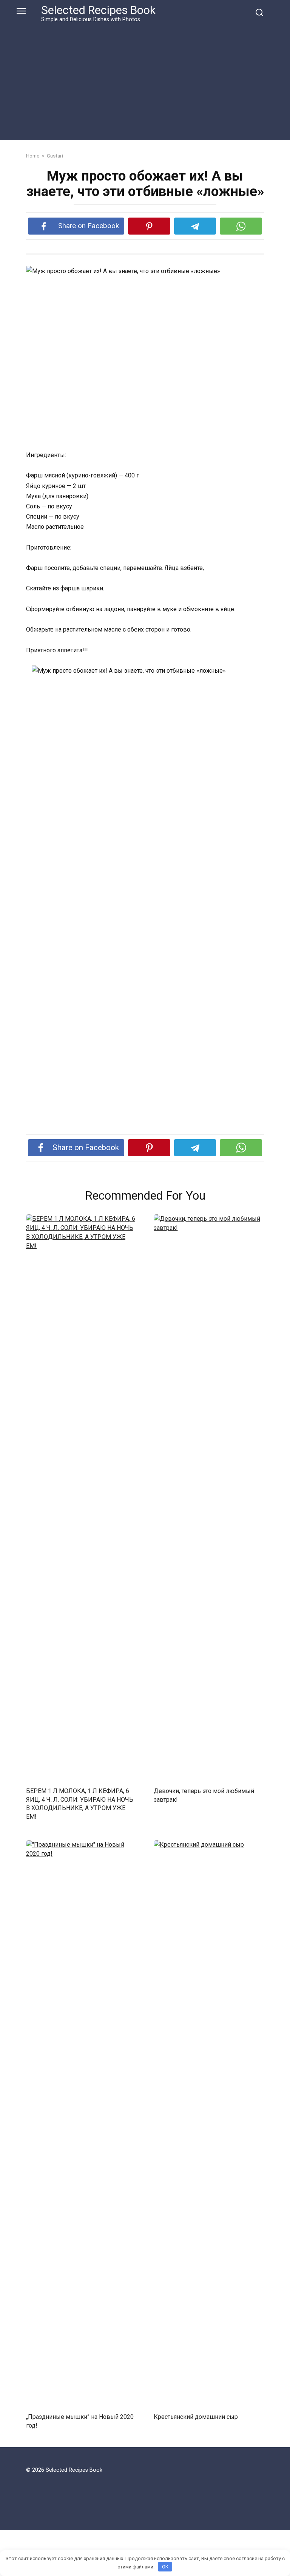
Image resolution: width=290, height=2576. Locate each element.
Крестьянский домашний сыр (196, 2417)
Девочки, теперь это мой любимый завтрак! (204, 1795)
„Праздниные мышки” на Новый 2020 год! (80, 2421)
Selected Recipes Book (98, 10)
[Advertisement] (145, 80)
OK (165, 2567)
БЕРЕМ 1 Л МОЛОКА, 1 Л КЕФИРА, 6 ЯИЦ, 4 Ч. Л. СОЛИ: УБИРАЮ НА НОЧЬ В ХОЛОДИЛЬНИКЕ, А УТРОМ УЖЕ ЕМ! (80, 1804)
